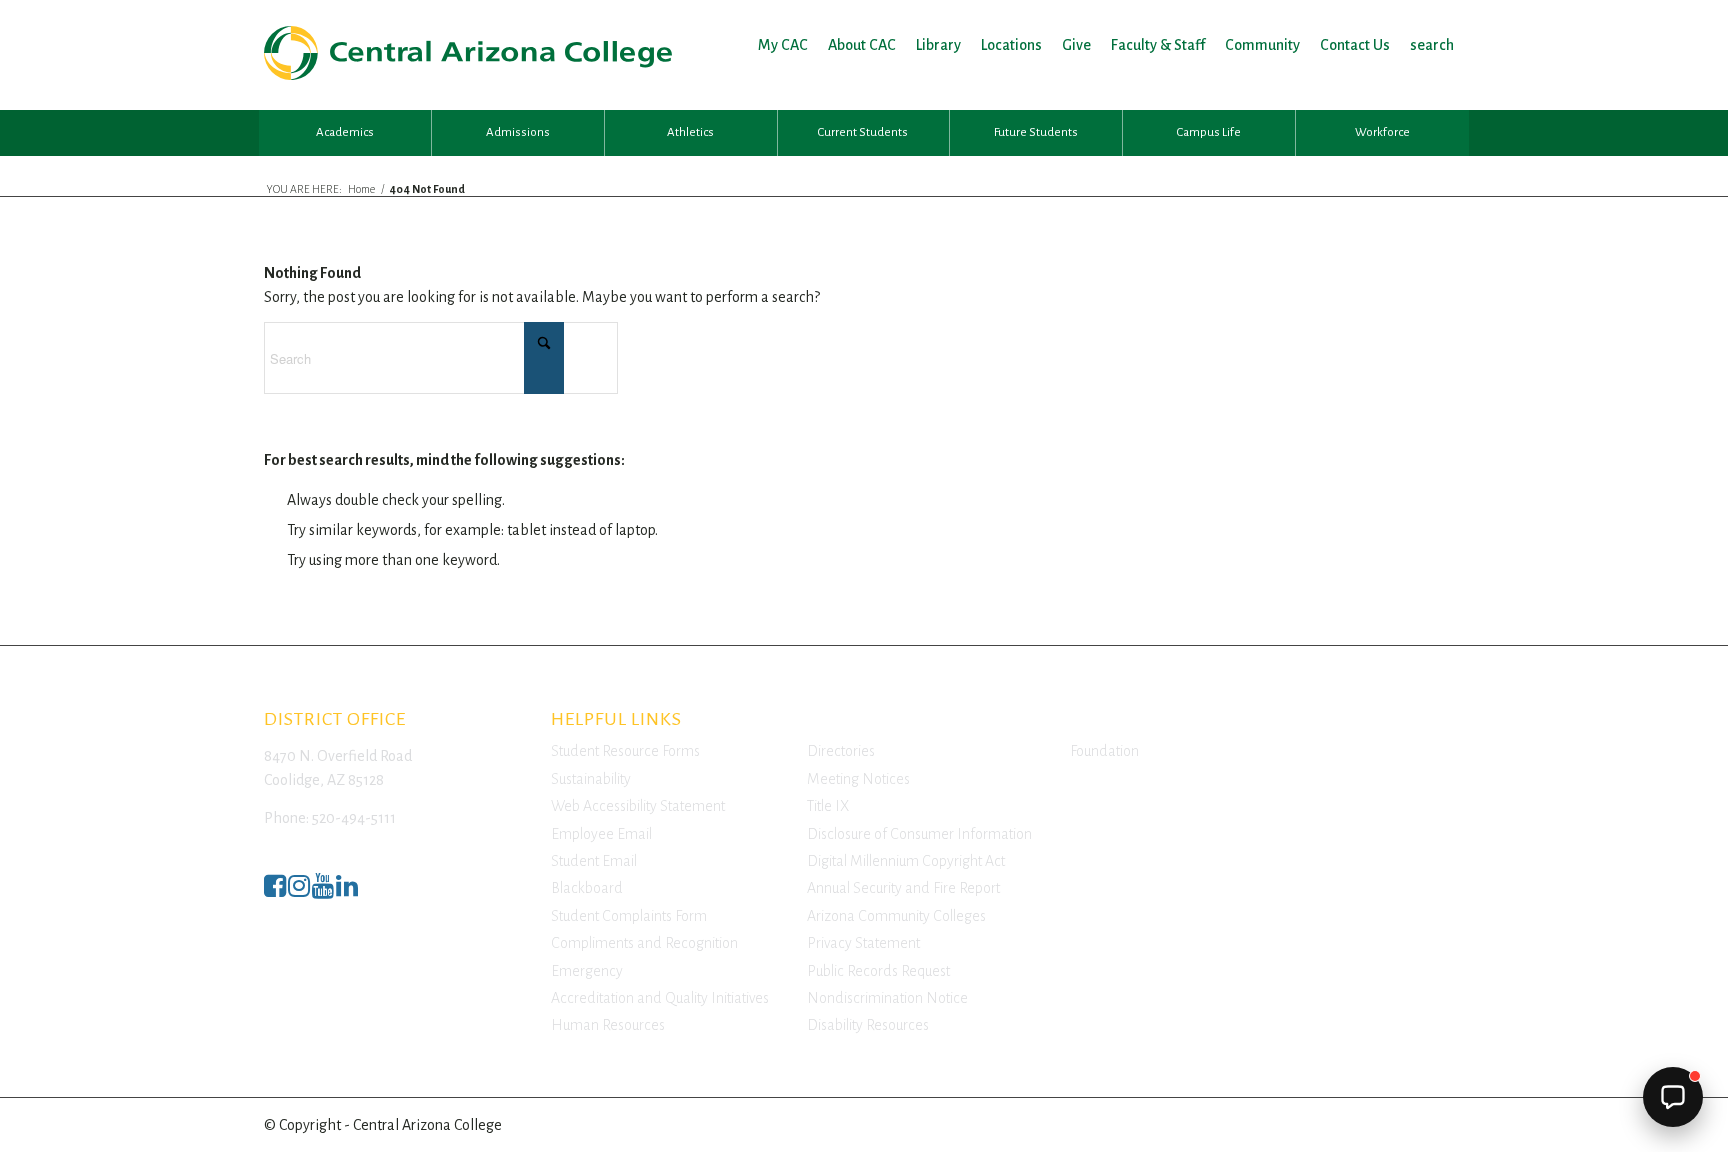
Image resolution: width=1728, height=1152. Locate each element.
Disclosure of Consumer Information (919, 834)
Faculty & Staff (1158, 45)
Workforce (1382, 132)
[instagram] (299, 891)
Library (938, 45)
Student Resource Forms (625, 751)
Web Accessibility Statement (638, 806)
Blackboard (587, 888)
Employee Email (601, 834)
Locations (1011, 45)
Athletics (690, 132)
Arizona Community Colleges (896, 916)
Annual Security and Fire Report (903, 888)
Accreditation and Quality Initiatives (660, 998)
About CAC (862, 45)
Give (1076, 45)
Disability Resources (868, 1025)
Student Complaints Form (629, 916)
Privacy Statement (863, 943)
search (1432, 45)
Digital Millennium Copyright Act (906, 861)
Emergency (587, 971)
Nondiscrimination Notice (887, 998)
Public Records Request (878, 971)
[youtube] (323, 891)
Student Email (594, 861)
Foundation (1104, 751)
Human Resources (608, 1025)
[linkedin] (347, 891)
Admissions (518, 132)
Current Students (863, 132)
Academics (345, 132)
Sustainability (591, 779)
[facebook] (275, 891)
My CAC (783, 45)
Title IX (828, 806)
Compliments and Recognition (644, 943)
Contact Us (1355, 45)
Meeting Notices (858, 779)
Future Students (1036, 132)
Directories (841, 751)
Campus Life (1209, 132)
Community (1262, 45)
